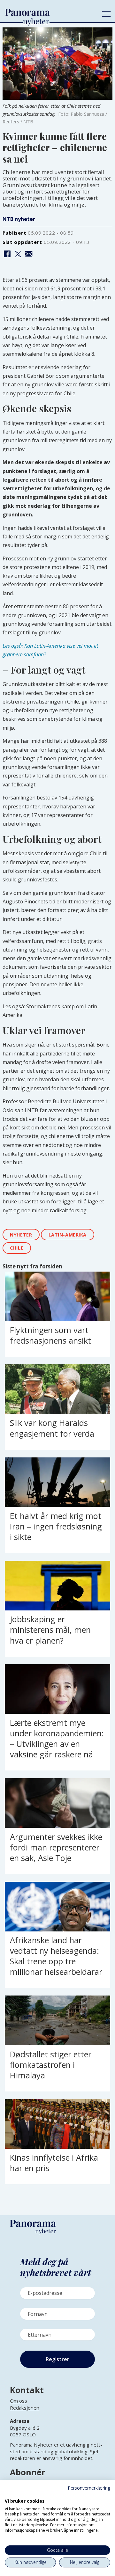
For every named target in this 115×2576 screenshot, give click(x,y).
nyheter (21, 1235)
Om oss (19, 2401)
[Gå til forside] (49, 12)
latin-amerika (68, 1235)
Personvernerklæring (89, 2488)
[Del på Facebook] (7, 254)
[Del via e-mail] (29, 254)
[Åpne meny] (106, 14)
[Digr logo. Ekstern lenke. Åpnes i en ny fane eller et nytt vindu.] (9, 2494)
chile (17, 1248)
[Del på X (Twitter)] (18, 254)
